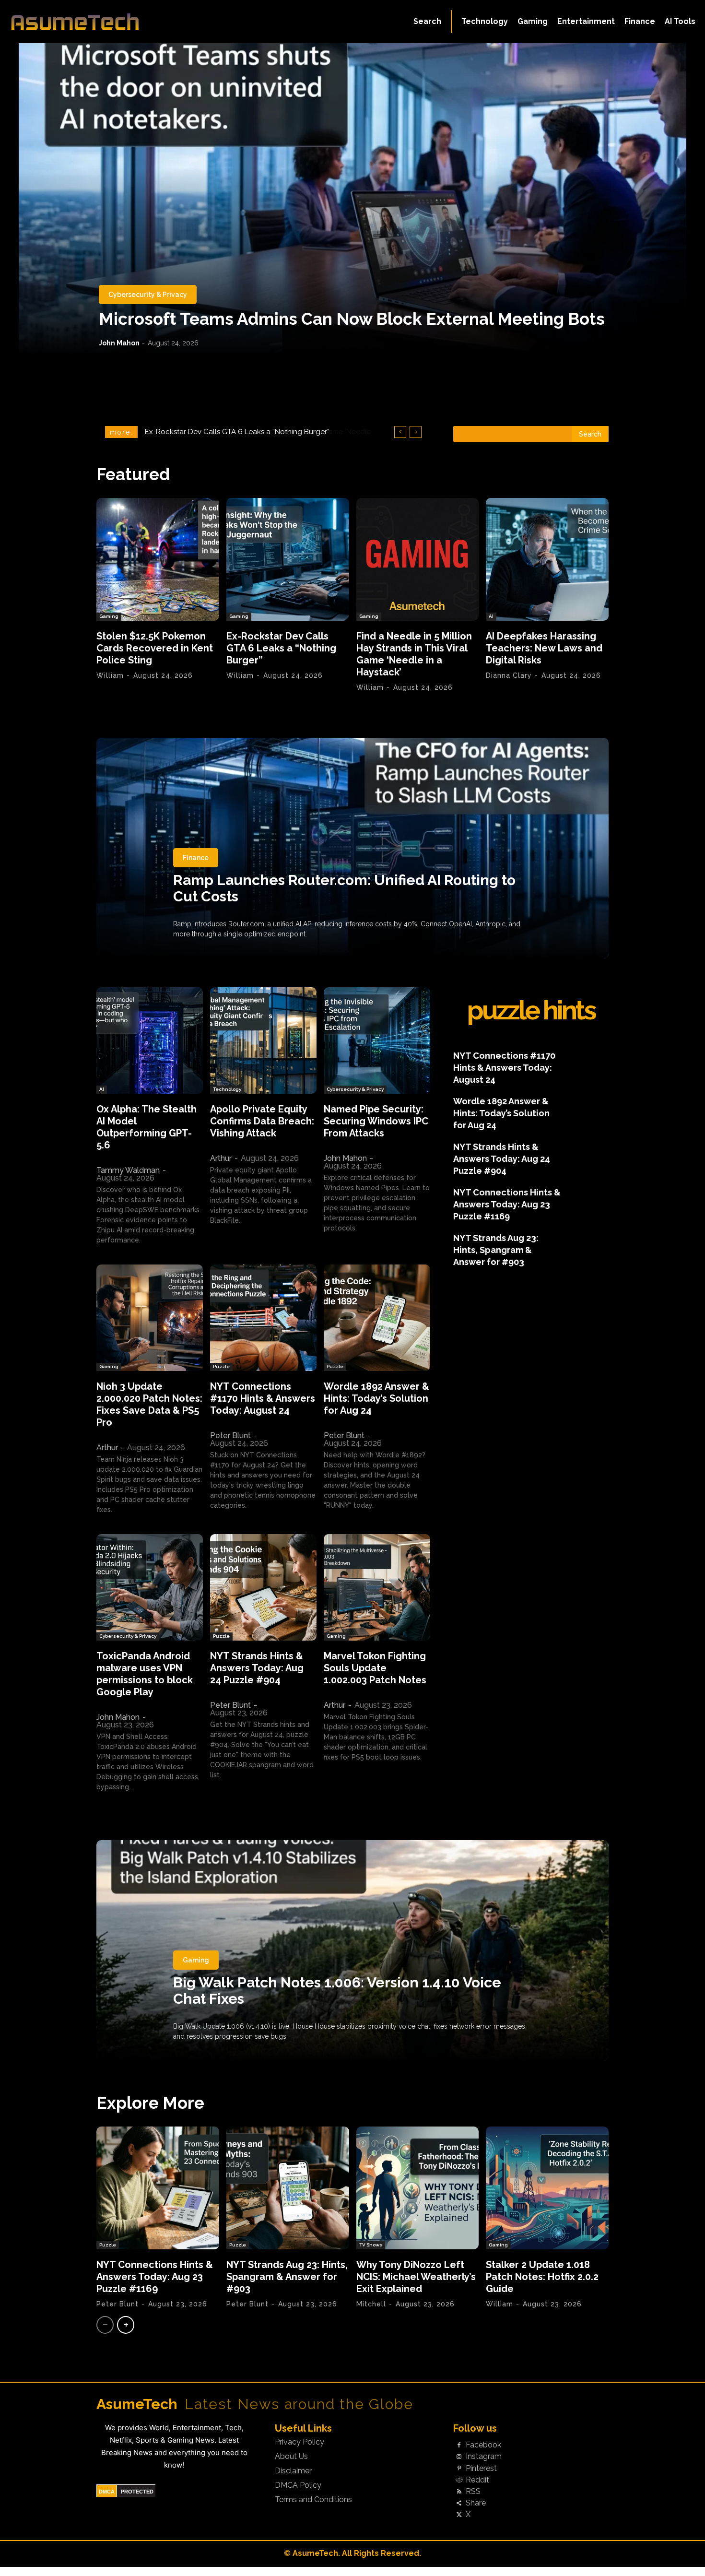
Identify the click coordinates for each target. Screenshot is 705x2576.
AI (491, 616)
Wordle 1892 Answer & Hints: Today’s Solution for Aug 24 (376, 1398)
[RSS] (459, 2492)
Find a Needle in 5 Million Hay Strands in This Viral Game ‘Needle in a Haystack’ (414, 654)
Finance (196, 858)
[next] (416, 432)
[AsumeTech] (84, 22)
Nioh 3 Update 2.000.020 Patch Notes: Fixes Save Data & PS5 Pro (149, 1404)
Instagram (484, 2457)
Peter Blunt (230, 1436)
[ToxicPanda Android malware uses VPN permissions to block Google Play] (150, 1587)
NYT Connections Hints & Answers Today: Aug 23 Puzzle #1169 (507, 1204)
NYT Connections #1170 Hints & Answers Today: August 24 (263, 1398)
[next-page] (126, 2325)
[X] (459, 2515)
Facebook (483, 2445)
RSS (473, 2492)
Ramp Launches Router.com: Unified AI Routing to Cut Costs (344, 888)
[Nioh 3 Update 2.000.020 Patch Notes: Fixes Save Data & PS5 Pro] (150, 1318)
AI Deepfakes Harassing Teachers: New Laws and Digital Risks (251, 432)
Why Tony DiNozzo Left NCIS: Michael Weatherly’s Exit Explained (416, 2277)
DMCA (107, 2492)
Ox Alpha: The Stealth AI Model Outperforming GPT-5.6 (147, 1127)
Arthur (221, 1158)
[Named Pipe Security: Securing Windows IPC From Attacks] (377, 1040)
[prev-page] (105, 2325)
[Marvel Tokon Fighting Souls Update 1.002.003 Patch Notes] (377, 1587)
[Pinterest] (459, 2469)
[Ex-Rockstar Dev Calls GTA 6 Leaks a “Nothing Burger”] (288, 559)
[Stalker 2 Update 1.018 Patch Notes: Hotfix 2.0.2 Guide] (547, 2188)
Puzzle (221, 1366)
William (110, 675)
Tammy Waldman (128, 1170)
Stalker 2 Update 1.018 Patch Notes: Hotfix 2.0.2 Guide (542, 2277)
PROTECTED (137, 2492)
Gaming (109, 616)
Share (476, 2503)
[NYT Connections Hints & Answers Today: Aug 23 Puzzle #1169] (158, 2188)
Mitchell (371, 2304)
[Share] (459, 2504)
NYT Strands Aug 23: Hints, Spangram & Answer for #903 (496, 1250)
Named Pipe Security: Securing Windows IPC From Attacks (376, 1121)
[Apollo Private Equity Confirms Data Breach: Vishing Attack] (263, 1040)
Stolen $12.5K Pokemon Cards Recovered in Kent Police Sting (155, 648)
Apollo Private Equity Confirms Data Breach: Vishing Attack (262, 1121)
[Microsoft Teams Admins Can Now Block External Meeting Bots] (352, 199)
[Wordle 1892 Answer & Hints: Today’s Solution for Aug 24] (377, 1318)
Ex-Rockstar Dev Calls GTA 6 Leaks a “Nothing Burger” (281, 648)
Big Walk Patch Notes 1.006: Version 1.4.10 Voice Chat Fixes (337, 1991)
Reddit (477, 2480)
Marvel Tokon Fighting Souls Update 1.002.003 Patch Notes (375, 1668)
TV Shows (371, 2245)
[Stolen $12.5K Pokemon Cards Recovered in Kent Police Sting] (158, 559)
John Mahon (119, 343)
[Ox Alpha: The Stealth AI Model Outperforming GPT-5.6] (150, 1040)
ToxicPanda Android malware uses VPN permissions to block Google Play (145, 1674)
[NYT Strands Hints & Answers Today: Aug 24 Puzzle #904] (263, 1587)
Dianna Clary (509, 675)
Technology (227, 1089)
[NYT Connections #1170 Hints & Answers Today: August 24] (263, 1318)
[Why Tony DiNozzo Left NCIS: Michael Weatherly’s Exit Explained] (418, 2188)
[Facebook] (459, 2446)
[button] (427, 22)
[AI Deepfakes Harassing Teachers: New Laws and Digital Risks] (547, 559)
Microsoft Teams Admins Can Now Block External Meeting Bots (352, 319)
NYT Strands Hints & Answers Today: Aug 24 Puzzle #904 (257, 1668)
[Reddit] (459, 2480)
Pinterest (481, 2469)
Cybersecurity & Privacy (148, 295)
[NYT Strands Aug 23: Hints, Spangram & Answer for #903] (288, 2188)
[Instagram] (459, 2457)
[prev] (400, 432)
